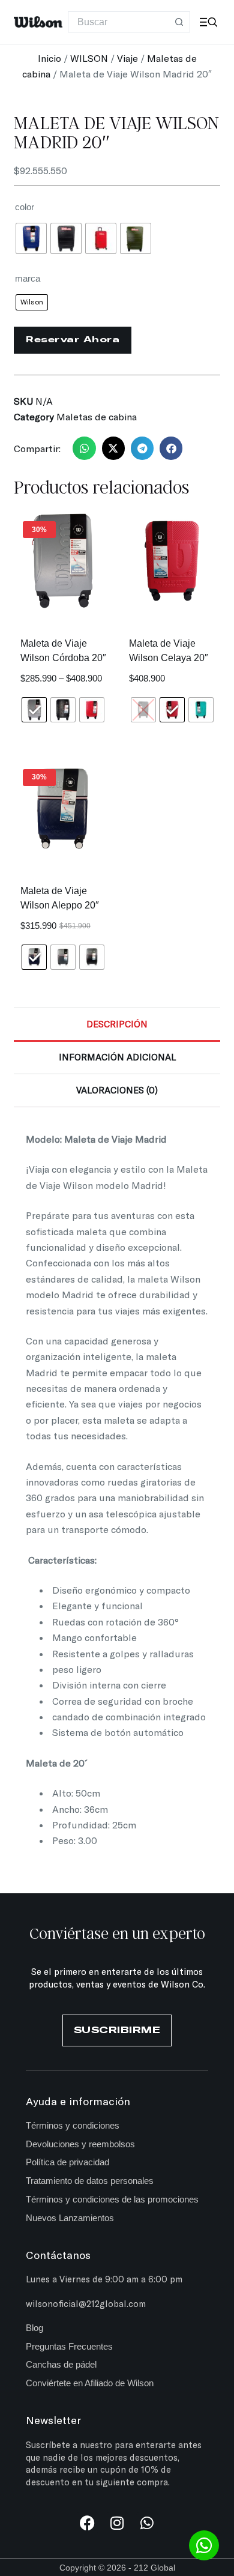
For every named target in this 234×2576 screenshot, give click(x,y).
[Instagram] (117, 2523)
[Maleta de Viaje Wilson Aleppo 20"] (62, 809)
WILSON (89, 58)
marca (28, 278)
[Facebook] (87, 2523)
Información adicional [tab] (117, 1057)
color (25, 207)
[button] (84, 448)
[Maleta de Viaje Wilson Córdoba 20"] (62, 561)
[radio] (31, 238)
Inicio (49, 58)
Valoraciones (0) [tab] (117, 1090)
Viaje (127, 58)
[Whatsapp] (147, 2523)
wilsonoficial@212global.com (86, 2303)
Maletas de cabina (97, 416)
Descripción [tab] (117, 1024)
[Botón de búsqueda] (180, 22)
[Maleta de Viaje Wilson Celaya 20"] (172, 561)
